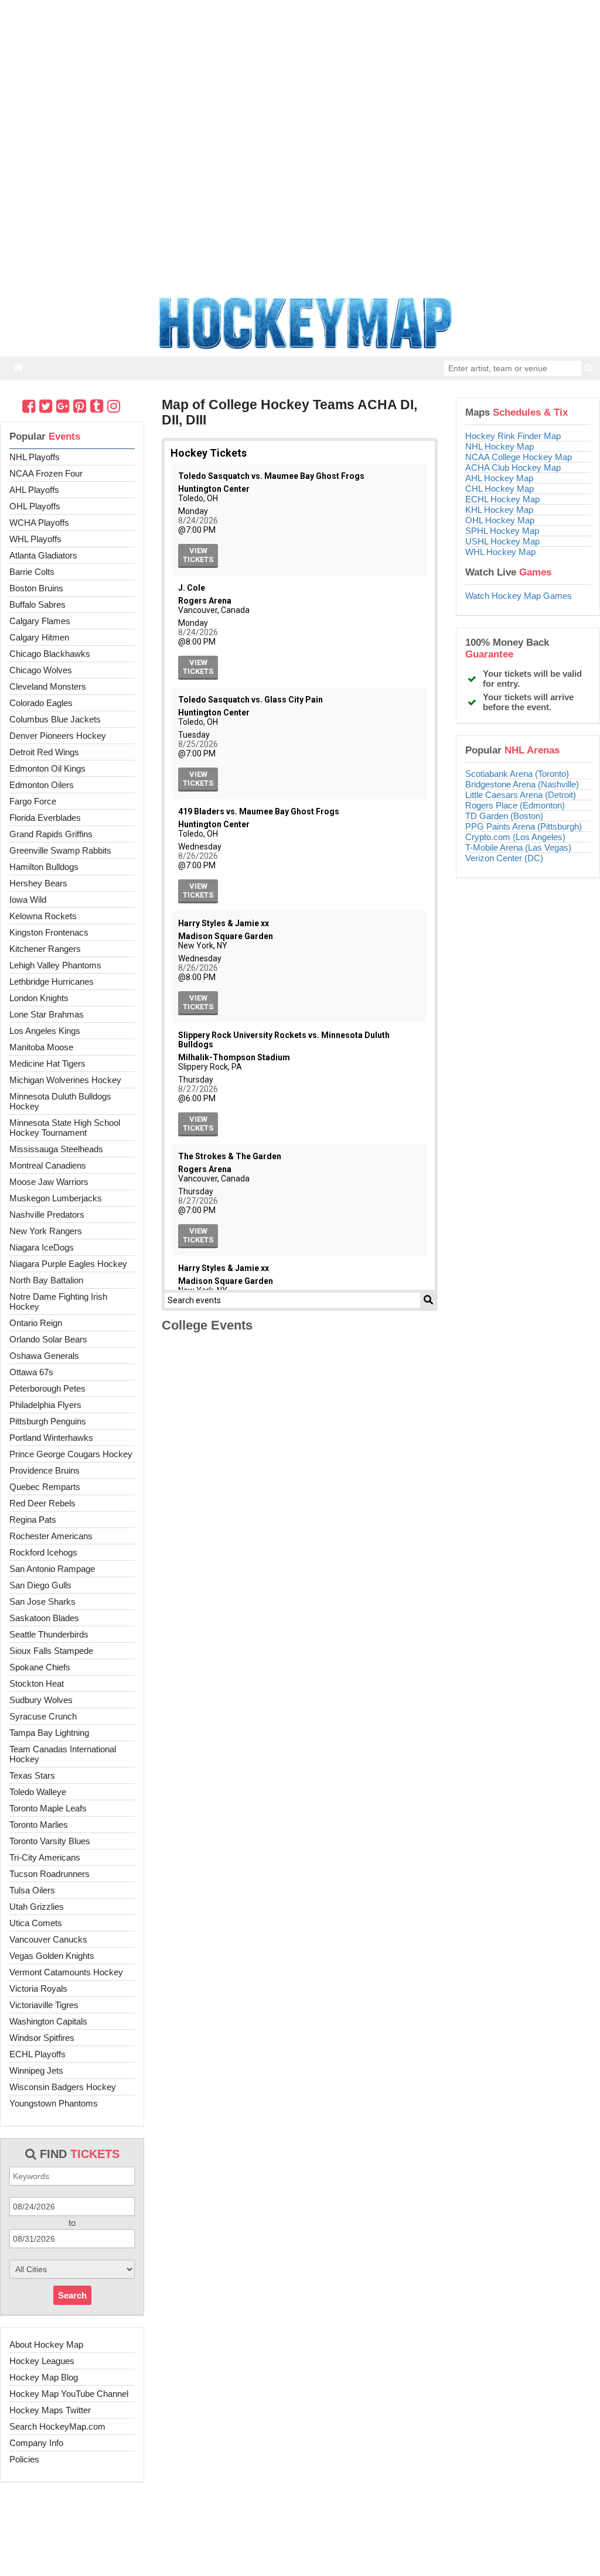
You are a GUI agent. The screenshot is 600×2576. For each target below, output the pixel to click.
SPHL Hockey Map (502, 531)
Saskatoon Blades (44, 1618)
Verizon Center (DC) (504, 858)
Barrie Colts (32, 572)
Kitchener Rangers (45, 949)
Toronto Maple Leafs (48, 1808)
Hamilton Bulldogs (44, 867)
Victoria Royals (38, 1988)
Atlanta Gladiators (43, 555)
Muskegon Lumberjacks (56, 1198)
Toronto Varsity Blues (50, 1841)
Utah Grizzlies (37, 1907)
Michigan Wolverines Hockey (65, 1080)
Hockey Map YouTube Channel (69, 2394)
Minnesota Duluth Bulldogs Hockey (60, 1101)
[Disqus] (300, 1501)
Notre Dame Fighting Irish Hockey (58, 1301)
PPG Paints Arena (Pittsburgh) (524, 826)
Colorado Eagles (41, 703)
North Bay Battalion (46, 1280)
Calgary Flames (40, 621)
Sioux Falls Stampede (51, 1651)
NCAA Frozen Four (46, 473)
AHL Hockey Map (499, 478)
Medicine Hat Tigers (47, 1063)
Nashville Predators (47, 1215)
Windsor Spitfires (42, 2038)
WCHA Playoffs (39, 523)
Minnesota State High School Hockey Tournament (65, 1128)
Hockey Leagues (42, 2361)
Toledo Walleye (38, 1792)
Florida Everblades (45, 818)
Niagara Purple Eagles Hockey (68, 1264)
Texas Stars (32, 1775)
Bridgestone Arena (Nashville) (522, 784)
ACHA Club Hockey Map (513, 467)
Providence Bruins (45, 1470)
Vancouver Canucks (48, 1939)
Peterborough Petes (47, 1388)
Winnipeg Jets (36, 2070)
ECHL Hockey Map (502, 499)
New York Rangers (46, 1231)
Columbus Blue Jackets (55, 719)
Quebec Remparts (45, 1487)
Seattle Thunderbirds (49, 1634)
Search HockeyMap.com (57, 2426)
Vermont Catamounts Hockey (66, 1972)
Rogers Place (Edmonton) (515, 805)
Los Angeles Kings (45, 1031)
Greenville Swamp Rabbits (60, 850)
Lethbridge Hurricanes (52, 982)
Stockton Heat (37, 1683)
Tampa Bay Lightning (49, 1733)
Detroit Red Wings (44, 752)
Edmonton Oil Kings (47, 768)
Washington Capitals (48, 2021)
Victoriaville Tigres (44, 2005)
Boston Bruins (36, 588)
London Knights (39, 998)
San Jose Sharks (42, 1602)
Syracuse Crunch (43, 1716)
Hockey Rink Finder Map (513, 436)
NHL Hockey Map (500, 446)
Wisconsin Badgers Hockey (63, 2087)
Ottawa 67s (31, 1372)
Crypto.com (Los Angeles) (515, 837)
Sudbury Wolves (41, 1700)
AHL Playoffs (34, 490)
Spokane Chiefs (40, 1667)
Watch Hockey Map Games (519, 596)
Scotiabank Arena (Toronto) (517, 774)
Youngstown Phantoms (54, 2103)
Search (72, 2295)
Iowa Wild (28, 900)
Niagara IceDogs (42, 1247)
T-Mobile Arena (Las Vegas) (518, 847)
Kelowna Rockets (43, 916)
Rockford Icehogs (43, 1552)
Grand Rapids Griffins (51, 834)
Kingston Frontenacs (49, 932)
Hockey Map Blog (44, 2377)
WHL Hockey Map (500, 552)
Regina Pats (33, 1520)
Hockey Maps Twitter (50, 2410)
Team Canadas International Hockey (63, 1754)
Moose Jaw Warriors (49, 1182)
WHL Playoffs (35, 539)
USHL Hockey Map (502, 541)
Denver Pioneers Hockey (58, 736)
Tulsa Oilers (32, 1890)
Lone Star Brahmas (47, 1014)
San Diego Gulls (40, 1585)
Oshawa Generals (44, 1356)
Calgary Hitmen (39, 637)
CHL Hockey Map (500, 489)
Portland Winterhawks (51, 1438)
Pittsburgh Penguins (48, 1421)
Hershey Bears (38, 883)
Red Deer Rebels (42, 1503)
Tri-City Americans (45, 1857)
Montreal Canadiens (48, 1165)
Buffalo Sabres (37, 604)
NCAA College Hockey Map (519, 457)
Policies (24, 2459)
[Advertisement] (300, 2538)
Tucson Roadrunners (50, 1874)
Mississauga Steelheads (56, 1149)
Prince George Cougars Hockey (71, 1454)
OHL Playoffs (35, 506)
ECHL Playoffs (37, 2054)
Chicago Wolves (41, 670)
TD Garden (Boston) (504, 816)
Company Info (36, 2443)
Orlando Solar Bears (48, 1339)
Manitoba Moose (41, 1047)
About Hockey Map (46, 2344)
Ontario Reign (36, 1323)
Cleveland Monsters (48, 686)
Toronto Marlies (39, 1825)
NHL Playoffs (35, 457)
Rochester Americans (51, 1536)
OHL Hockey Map (500, 520)
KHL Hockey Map (499, 510)
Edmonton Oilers (42, 785)
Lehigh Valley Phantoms (55, 965)
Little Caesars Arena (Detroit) (521, 795)
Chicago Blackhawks (50, 654)
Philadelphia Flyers (45, 1405)
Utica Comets (36, 1923)
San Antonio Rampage (52, 1569)
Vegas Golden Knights (52, 1956)
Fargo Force (33, 801)
